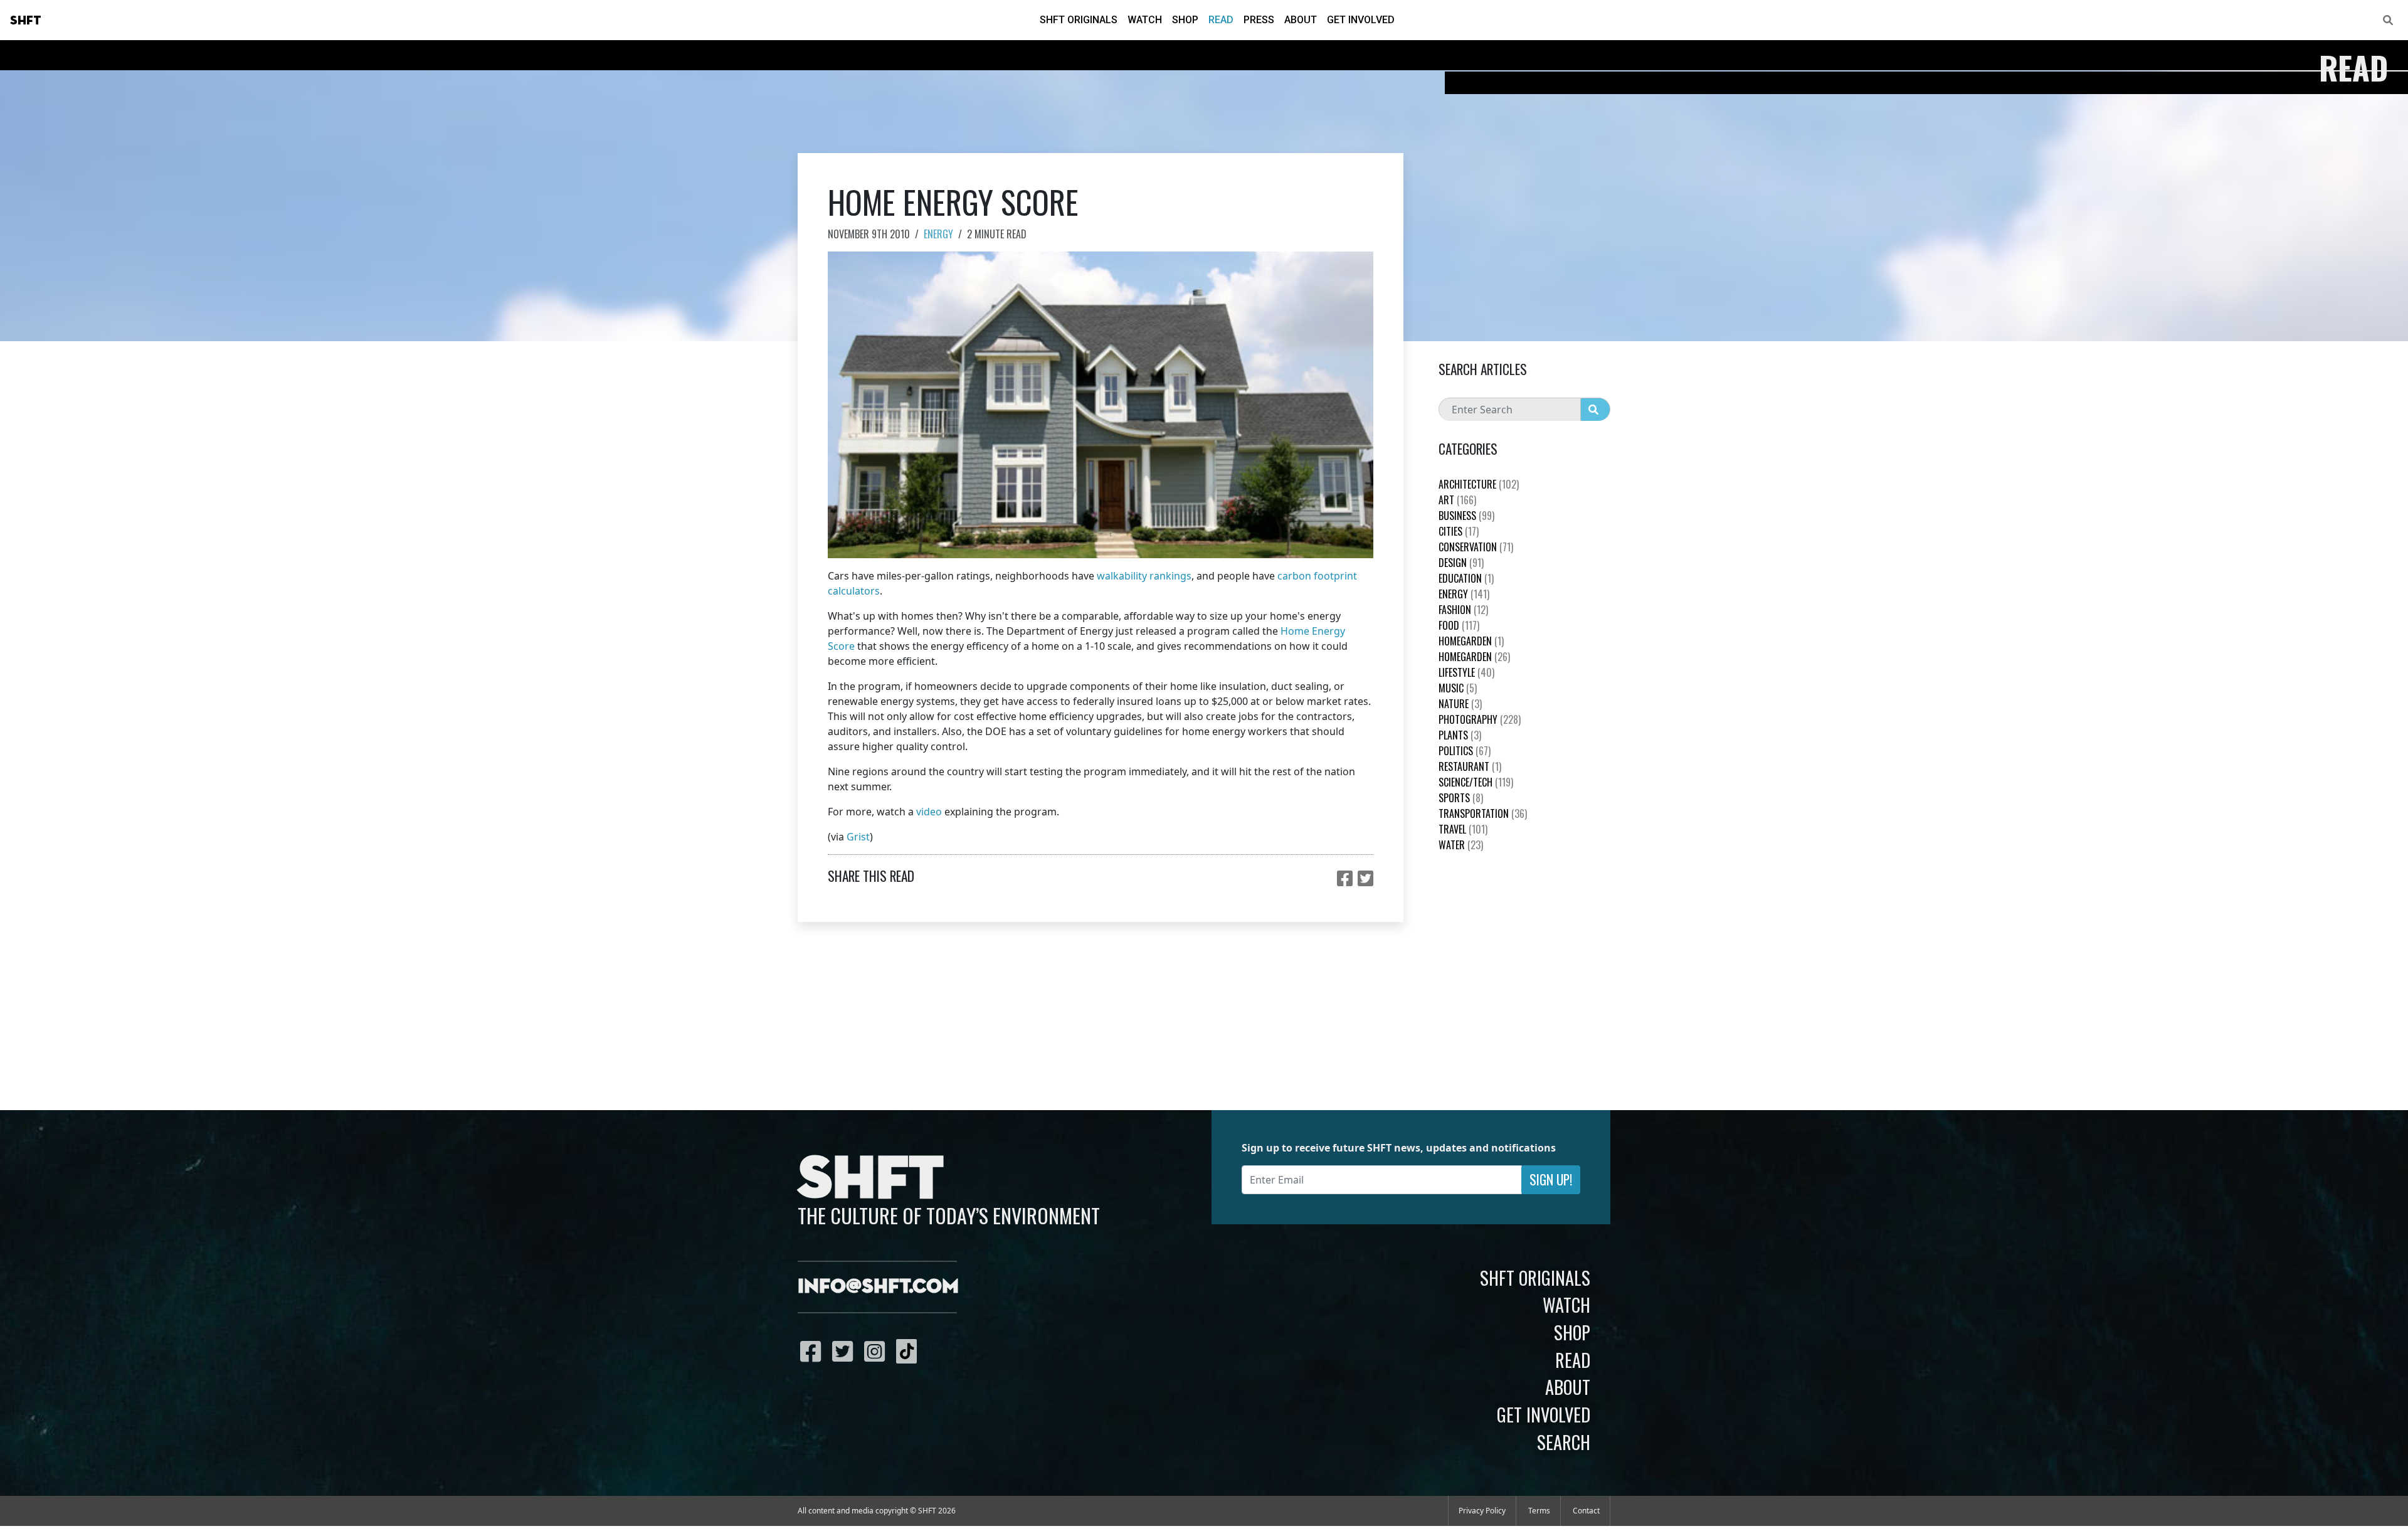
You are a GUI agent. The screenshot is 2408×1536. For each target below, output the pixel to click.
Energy (938, 234)
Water (1461, 845)
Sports (1461, 798)
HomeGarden (1471, 641)
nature (1460, 704)
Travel (1463, 829)
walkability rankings (1144, 576)
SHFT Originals (1079, 20)
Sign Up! (1551, 1179)
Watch (1145, 20)
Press (1259, 20)
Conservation (1476, 547)
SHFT (26, 21)
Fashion (1463, 610)
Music (1458, 688)
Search (1564, 1442)
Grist (858, 837)
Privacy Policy (1482, 1511)
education (1466, 578)
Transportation (1483, 813)
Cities (1459, 531)
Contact (1586, 1511)
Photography (1480, 719)
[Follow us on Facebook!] (814, 1351)
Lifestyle (1466, 672)
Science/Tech (1476, 782)
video (929, 812)
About (1301, 20)
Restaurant (1470, 766)
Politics (1465, 751)
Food (1459, 625)
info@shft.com (878, 1287)
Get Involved (1361, 20)
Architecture (1479, 484)
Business (1466, 516)
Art (1457, 500)
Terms (1539, 1511)
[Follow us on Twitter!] (846, 1351)
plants (1460, 735)
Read (1221, 20)
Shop (1185, 20)
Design (1461, 563)
